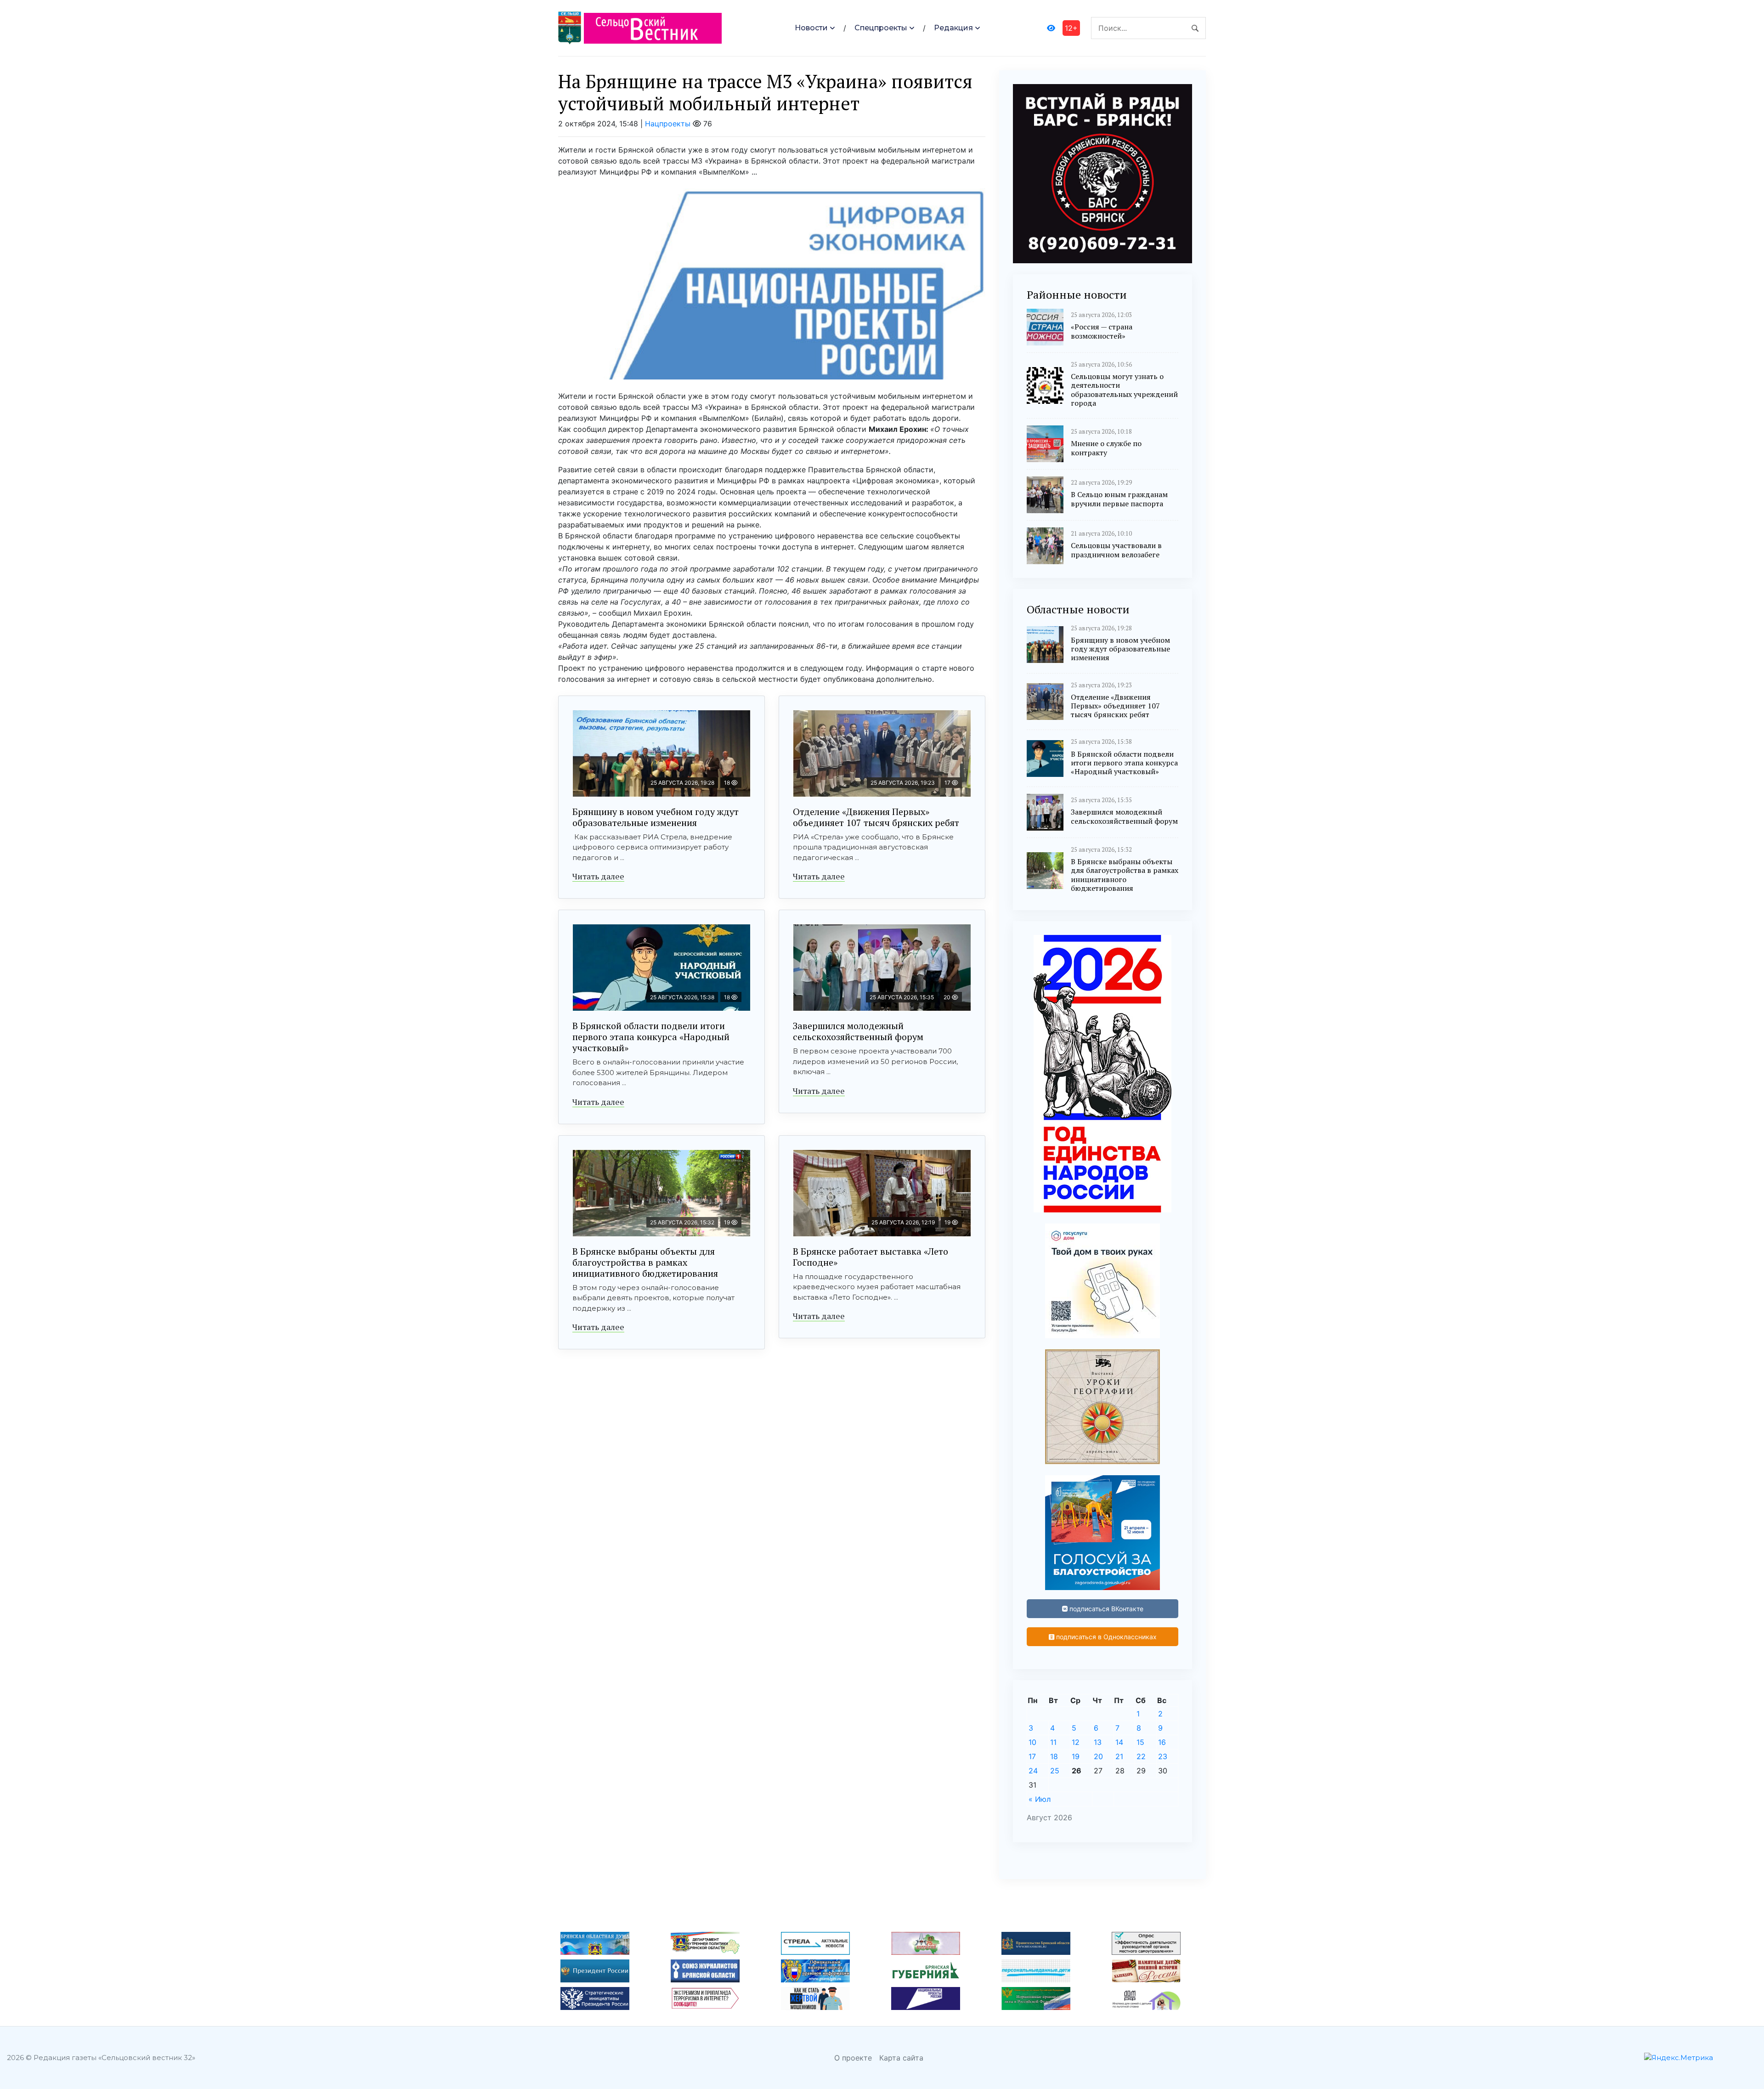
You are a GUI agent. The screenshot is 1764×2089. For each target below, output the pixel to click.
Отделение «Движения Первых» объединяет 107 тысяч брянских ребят (876, 817)
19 (1076, 1756)
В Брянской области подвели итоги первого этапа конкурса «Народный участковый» (651, 1037)
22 (1141, 1756)
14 (1119, 1742)
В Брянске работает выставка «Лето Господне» (871, 1257)
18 (1054, 1756)
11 (1053, 1742)
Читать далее (598, 876)
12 (1076, 1742)
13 (1098, 1742)
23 (1163, 1756)
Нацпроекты (668, 124)
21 (1119, 1756)
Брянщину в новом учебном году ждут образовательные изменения (656, 817)
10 (1032, 1742)
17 (1032, 1756)
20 (1098, 1756)
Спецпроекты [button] (881, 28)
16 (1162, 1742)
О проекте (853, 2058)
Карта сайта (901, 2058)
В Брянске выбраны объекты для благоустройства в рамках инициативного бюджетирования (645, 1262)
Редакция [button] (953, 28)
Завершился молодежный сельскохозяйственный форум (858, 1031)
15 (1140, 1742)
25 (1055, 1771)
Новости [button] (811, 28)
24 (1033, 1771)
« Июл (1040, 1799)
